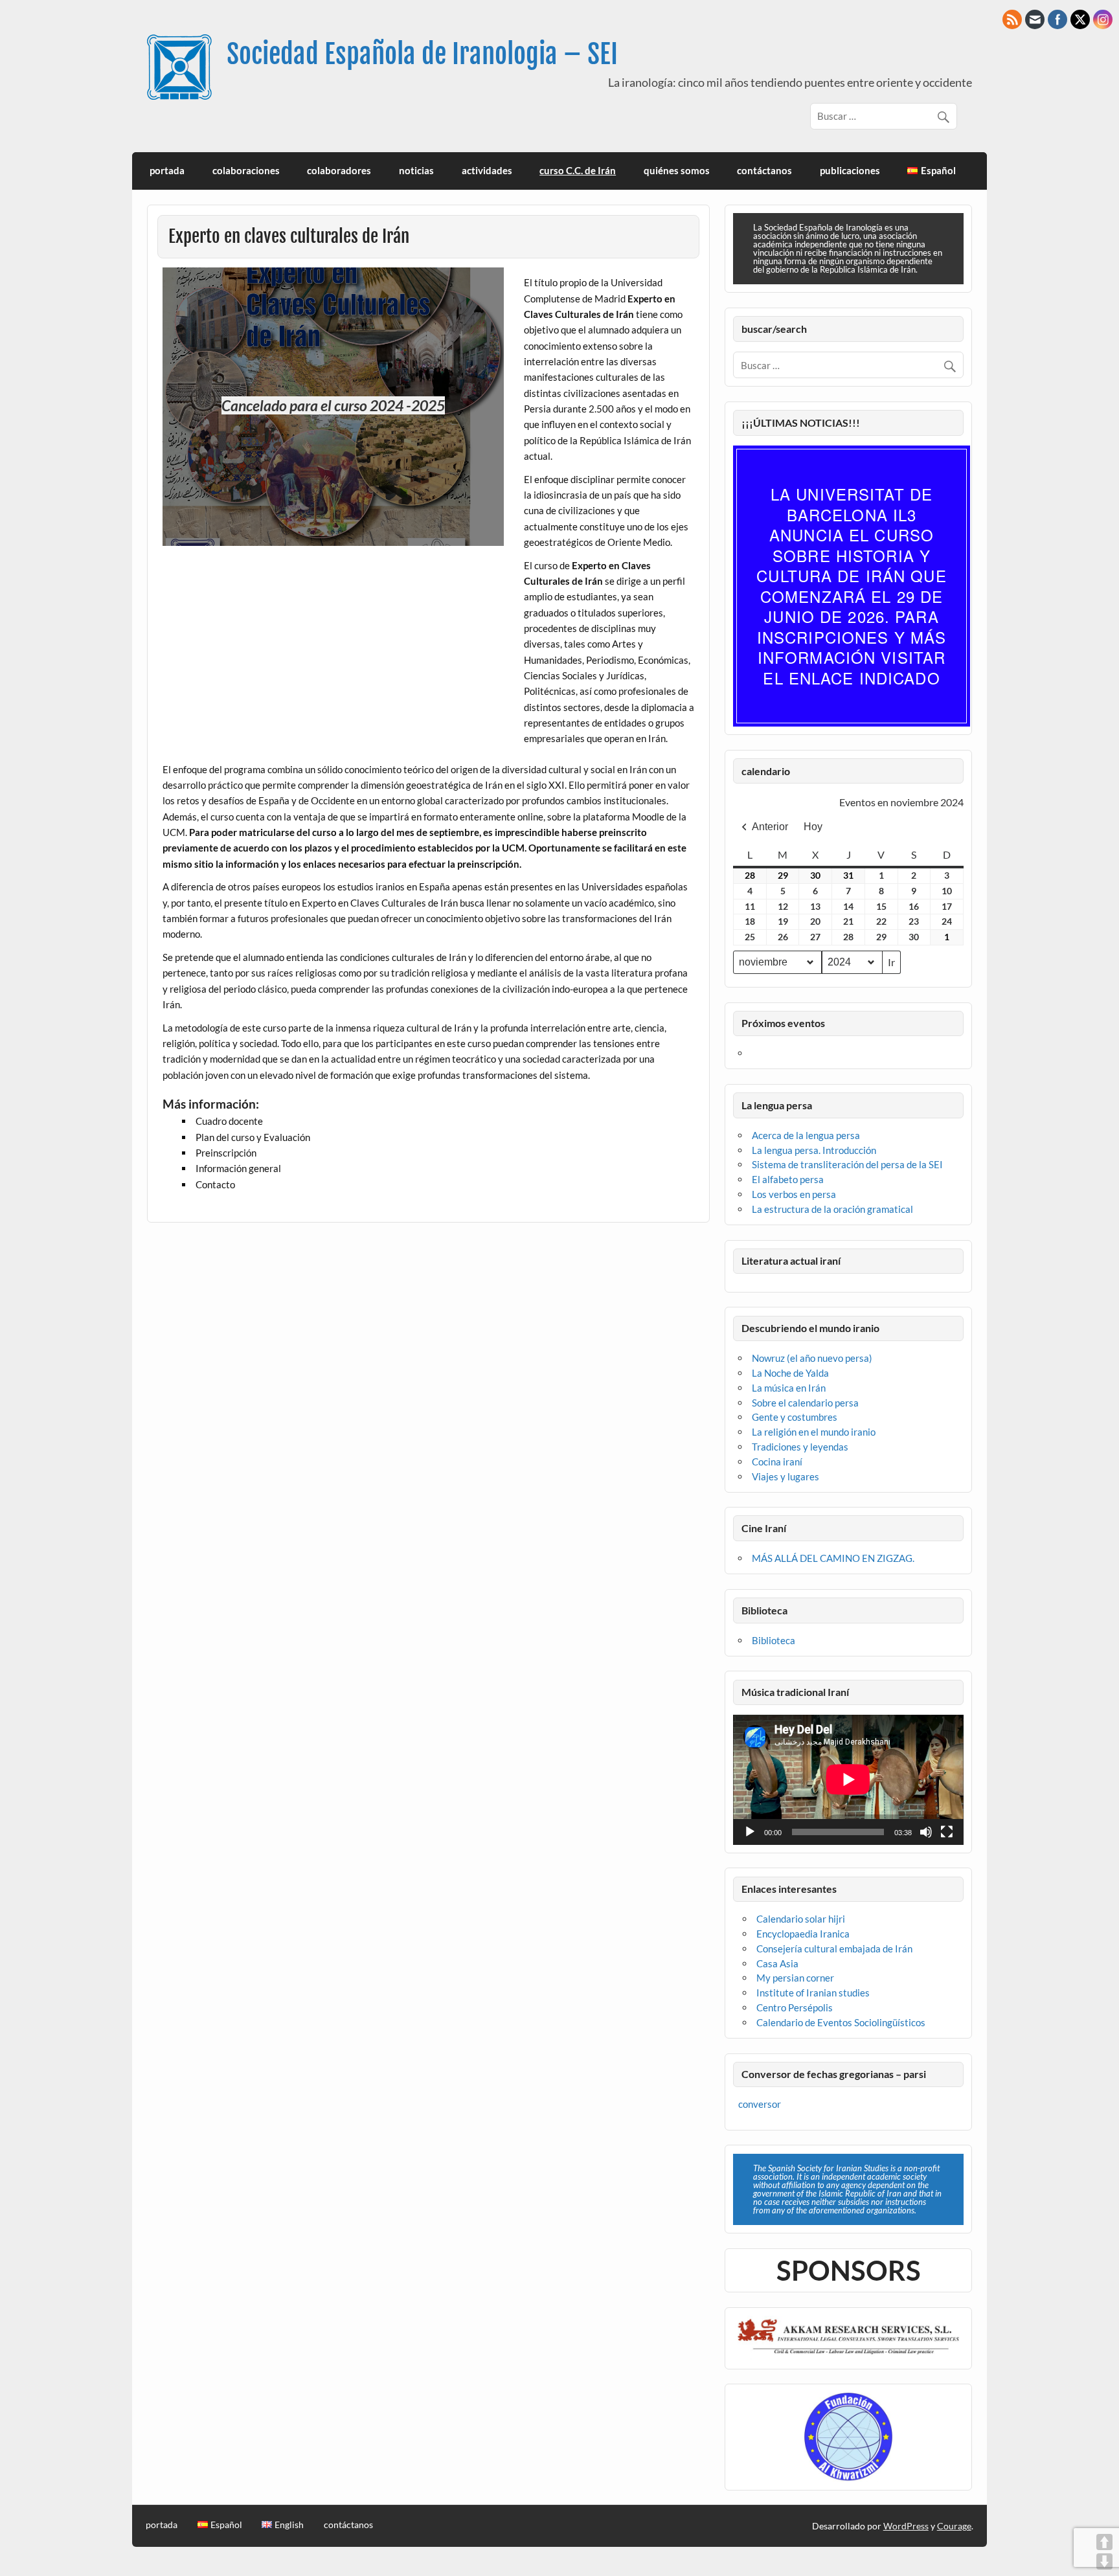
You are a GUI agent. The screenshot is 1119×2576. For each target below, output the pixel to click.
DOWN (1104, 2561)
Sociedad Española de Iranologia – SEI (422, 54)
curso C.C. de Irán (578, 170)
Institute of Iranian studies (813, 1993)
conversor (760, 2104)
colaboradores (339, 170)
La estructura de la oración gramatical (832, 1209)
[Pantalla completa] (947, 1832)
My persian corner (795, 1978)
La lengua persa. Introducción (814, 1150)
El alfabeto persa (788, 1179)
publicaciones (850, 170)
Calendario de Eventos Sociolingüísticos (841, 2022)
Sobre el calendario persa (805, 1403)
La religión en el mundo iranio (814, 1432)
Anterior (770, 827)
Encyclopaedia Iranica (803, 1934)
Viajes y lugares (786, 1476)
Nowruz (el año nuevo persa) (812, 1358)
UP (1104, 2542)
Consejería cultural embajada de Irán (834, 1949)
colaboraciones (246, 170)
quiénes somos (677, 170)
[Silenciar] (926, 1832)
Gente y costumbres (795, 1417)
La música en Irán (789, 1388)
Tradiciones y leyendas (800, 1447)
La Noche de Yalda (790, 1373)
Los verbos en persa (794, 1194)
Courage (954, 2526)
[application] (848, 1779)
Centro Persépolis (795, 2007)
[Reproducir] (750, 1832)
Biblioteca (774, 1640)
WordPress (906, 2526)
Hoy (813, 827)
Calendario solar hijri (801, 1919)
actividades (487, 170)
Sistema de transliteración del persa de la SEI (847, 1164)
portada (167, 170)
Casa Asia (777, 1963)
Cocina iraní (777, 1462)
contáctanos (764, 170)
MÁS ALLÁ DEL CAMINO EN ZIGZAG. (833, 1558)
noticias (416, 170)
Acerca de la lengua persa (806, 1135)
